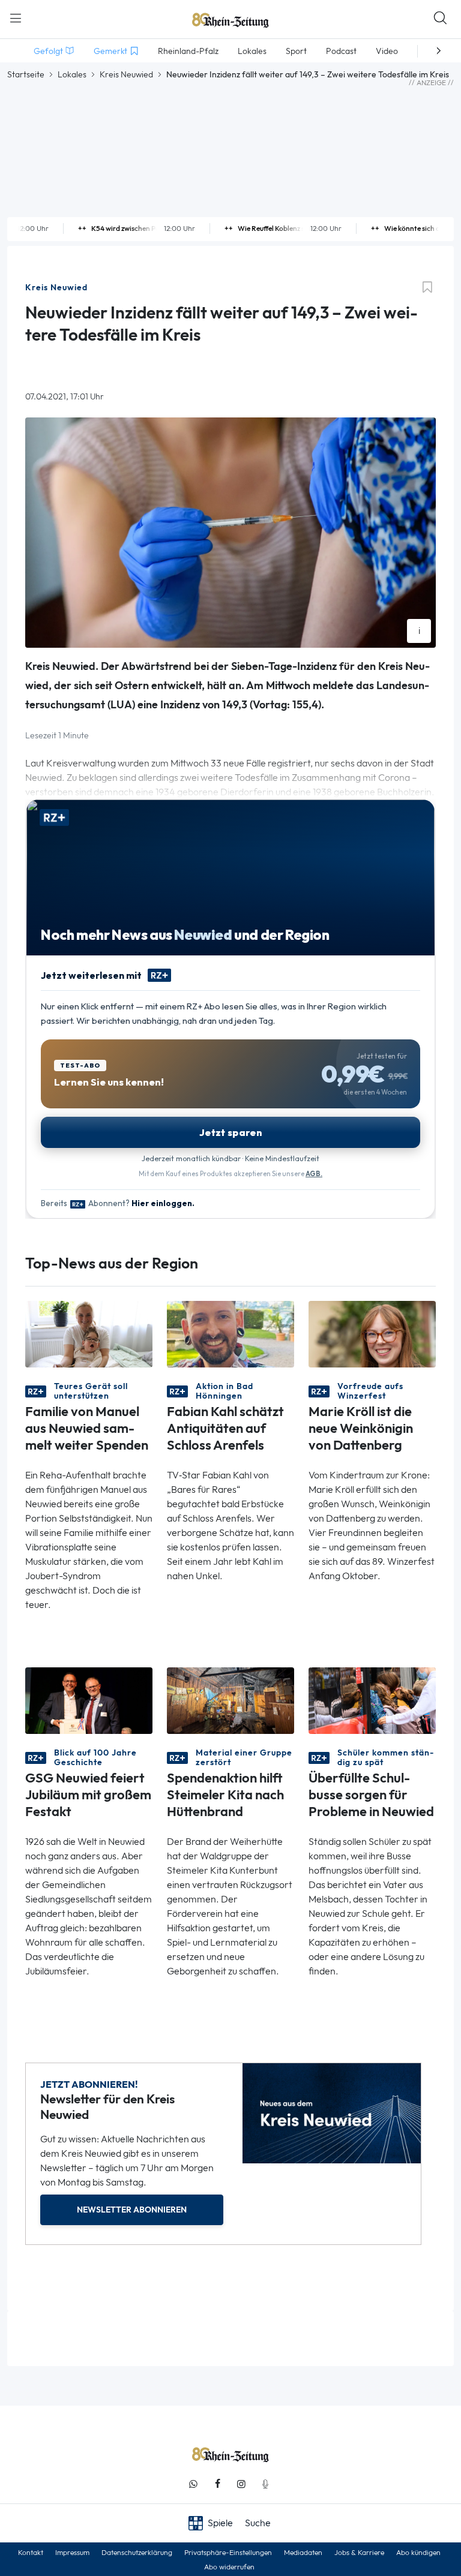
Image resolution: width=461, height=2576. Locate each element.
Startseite (26, 74)
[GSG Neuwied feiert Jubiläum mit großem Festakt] (89, 1699)
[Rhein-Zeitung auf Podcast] (265, 2484)
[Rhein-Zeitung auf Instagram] (241, 2484)
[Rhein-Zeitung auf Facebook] (217, 2484)
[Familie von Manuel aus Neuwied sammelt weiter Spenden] (89, 1333)
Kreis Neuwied (126, 74)
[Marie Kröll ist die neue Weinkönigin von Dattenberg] (372, 1333)
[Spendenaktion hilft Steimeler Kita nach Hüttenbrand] (230, 1699)
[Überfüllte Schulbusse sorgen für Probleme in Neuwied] (372, 1699)
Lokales (72, 74)
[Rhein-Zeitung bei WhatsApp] (193, 2484)
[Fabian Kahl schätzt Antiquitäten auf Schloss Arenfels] (230, 1333)
